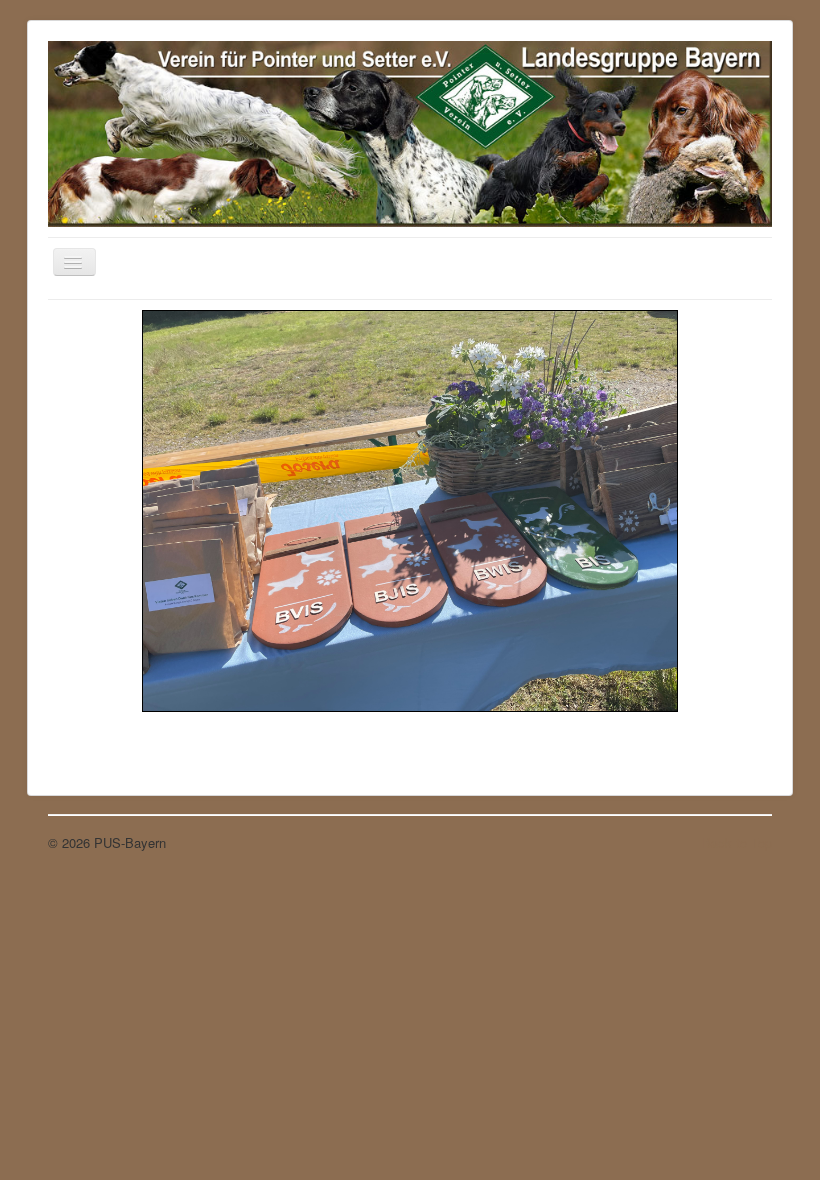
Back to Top (737, 842)
